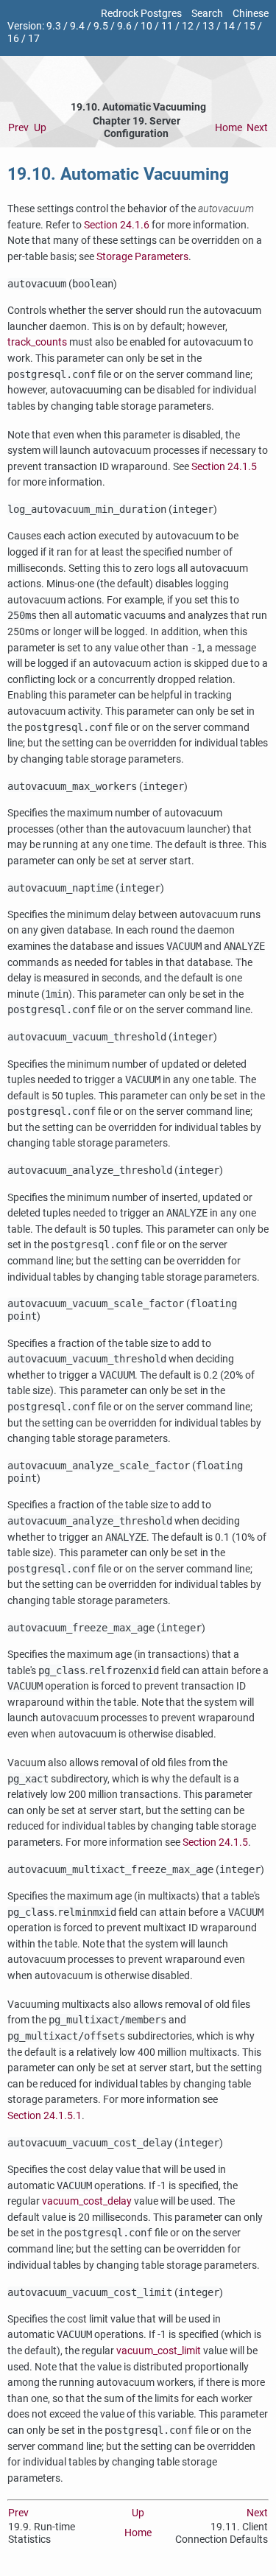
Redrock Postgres (141, 14)
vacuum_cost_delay (87, 2201)
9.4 (77, 26)
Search (207, 14)
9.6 (124, 26)
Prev (18, 128)
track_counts (37, 342)
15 (250, 26)
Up (40, 128)
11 (167, 26)
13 (208, 26)
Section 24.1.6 (117, 225)
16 (13, 39)
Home (229, 128)
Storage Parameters (142, 257)
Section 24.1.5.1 (45, 2116)
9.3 (54, 26)
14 (229, 26)
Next (257, 128)
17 (34, 39)
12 (188, 26)
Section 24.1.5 (224, 467)
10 (146, 26)
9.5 (101, 26)
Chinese (251, 14)
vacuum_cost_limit (159, 2351)
